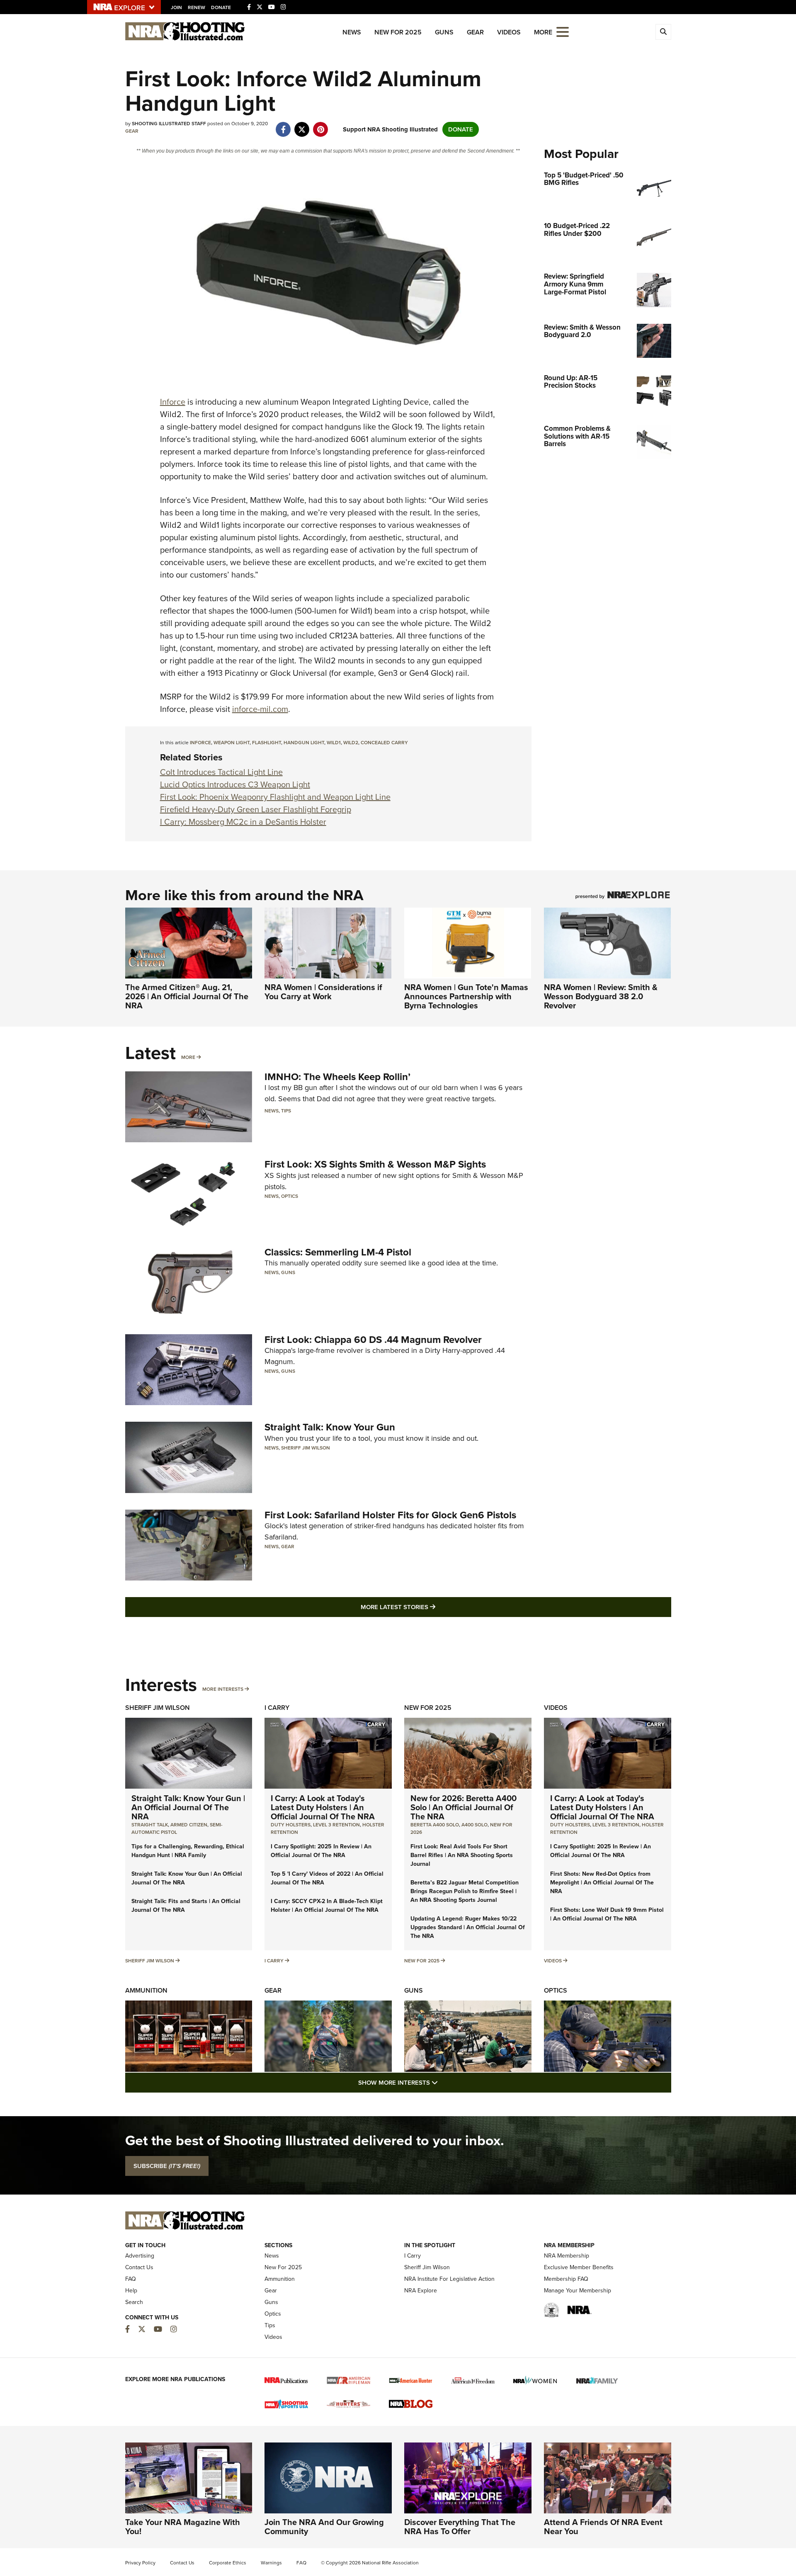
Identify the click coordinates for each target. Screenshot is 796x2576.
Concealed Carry (384, 743)
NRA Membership (567, 2256)
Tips (286, 1111)
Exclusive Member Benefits (579, 2267)
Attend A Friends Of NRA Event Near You (603, 2527)
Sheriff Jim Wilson (306, 1448)
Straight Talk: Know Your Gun (330, 1427)
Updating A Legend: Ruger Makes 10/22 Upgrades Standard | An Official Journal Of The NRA (468, 1927)
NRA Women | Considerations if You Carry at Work (323, 992)
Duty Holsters (291, 1825)
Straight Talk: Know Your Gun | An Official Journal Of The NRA (188, 1807)
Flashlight (267, 743)
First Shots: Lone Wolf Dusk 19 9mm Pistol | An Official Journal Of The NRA (607, 1914)
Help (131, 2291)
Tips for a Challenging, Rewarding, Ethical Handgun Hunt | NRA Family (188, 1851)
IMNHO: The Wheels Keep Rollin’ (337, 1077)
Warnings (271, 2563)
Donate (221, 7)
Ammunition (146, 1990)
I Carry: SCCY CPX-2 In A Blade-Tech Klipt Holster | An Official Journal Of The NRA (327, 1906)
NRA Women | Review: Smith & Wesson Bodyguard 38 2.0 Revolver (601, 996)
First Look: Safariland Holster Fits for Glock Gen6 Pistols (390, 1515)
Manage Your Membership (578, 2291)
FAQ (131, 2279)
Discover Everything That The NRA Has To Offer (460, 2527)
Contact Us (139, 2267)
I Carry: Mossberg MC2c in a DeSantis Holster (243, 822)
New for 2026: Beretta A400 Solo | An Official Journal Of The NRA (464, 1807)
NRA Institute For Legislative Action (449, 2279)
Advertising (140, 2256)
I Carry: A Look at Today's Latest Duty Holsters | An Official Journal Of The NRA (323, 1807)
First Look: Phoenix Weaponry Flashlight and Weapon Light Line (275, 797)
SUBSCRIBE (167, 2166)
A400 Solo (474, 1825)
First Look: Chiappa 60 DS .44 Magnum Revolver (373, 1340)
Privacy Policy (140, 2563)
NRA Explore (421, 2291)
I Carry (277, 1708)
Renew (197, 7)
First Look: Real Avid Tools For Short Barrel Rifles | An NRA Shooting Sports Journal (462, 1855)
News (352, 32)
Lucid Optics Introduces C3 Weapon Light (235, 784)
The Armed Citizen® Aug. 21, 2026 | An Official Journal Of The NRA (187, 996)
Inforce (173, 402)
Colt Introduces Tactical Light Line (221, 772)
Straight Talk (150, 1825)
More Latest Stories (432, 1607)
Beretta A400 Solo (435, 1825)
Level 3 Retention (336, 1825)
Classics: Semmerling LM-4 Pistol (338, 1252)
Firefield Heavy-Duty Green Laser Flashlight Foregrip (256, 809)
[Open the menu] (563, 31)
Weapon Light (232, 743)
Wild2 (351, 743)
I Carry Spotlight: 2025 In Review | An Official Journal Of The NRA (321, 1851)
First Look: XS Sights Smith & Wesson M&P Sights (375, 1164)
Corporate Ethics (228, 2563)
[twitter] (302, 125)
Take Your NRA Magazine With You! (183, 2527)
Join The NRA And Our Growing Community (324, 2527)
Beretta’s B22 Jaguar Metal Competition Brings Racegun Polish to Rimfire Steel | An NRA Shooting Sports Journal (465, 1891)
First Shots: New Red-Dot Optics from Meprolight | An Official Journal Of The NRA (602, 1883)
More (188, 1057)
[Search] (663, 32)
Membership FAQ (566, 2279)
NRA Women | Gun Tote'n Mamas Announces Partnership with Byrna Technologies (466, 996)
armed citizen (189, 1825)
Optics (290, 1196)
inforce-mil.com (260, 709)
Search (134, 2302)
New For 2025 (398, 32)
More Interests (223, 1689)
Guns (444, 32)
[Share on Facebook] (283, 125)
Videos (509, 32)
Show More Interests (443, 2082)
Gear (475, 32)
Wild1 (334, 743)
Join (176, 7)
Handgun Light (304, 743)
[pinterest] (321, 125)
